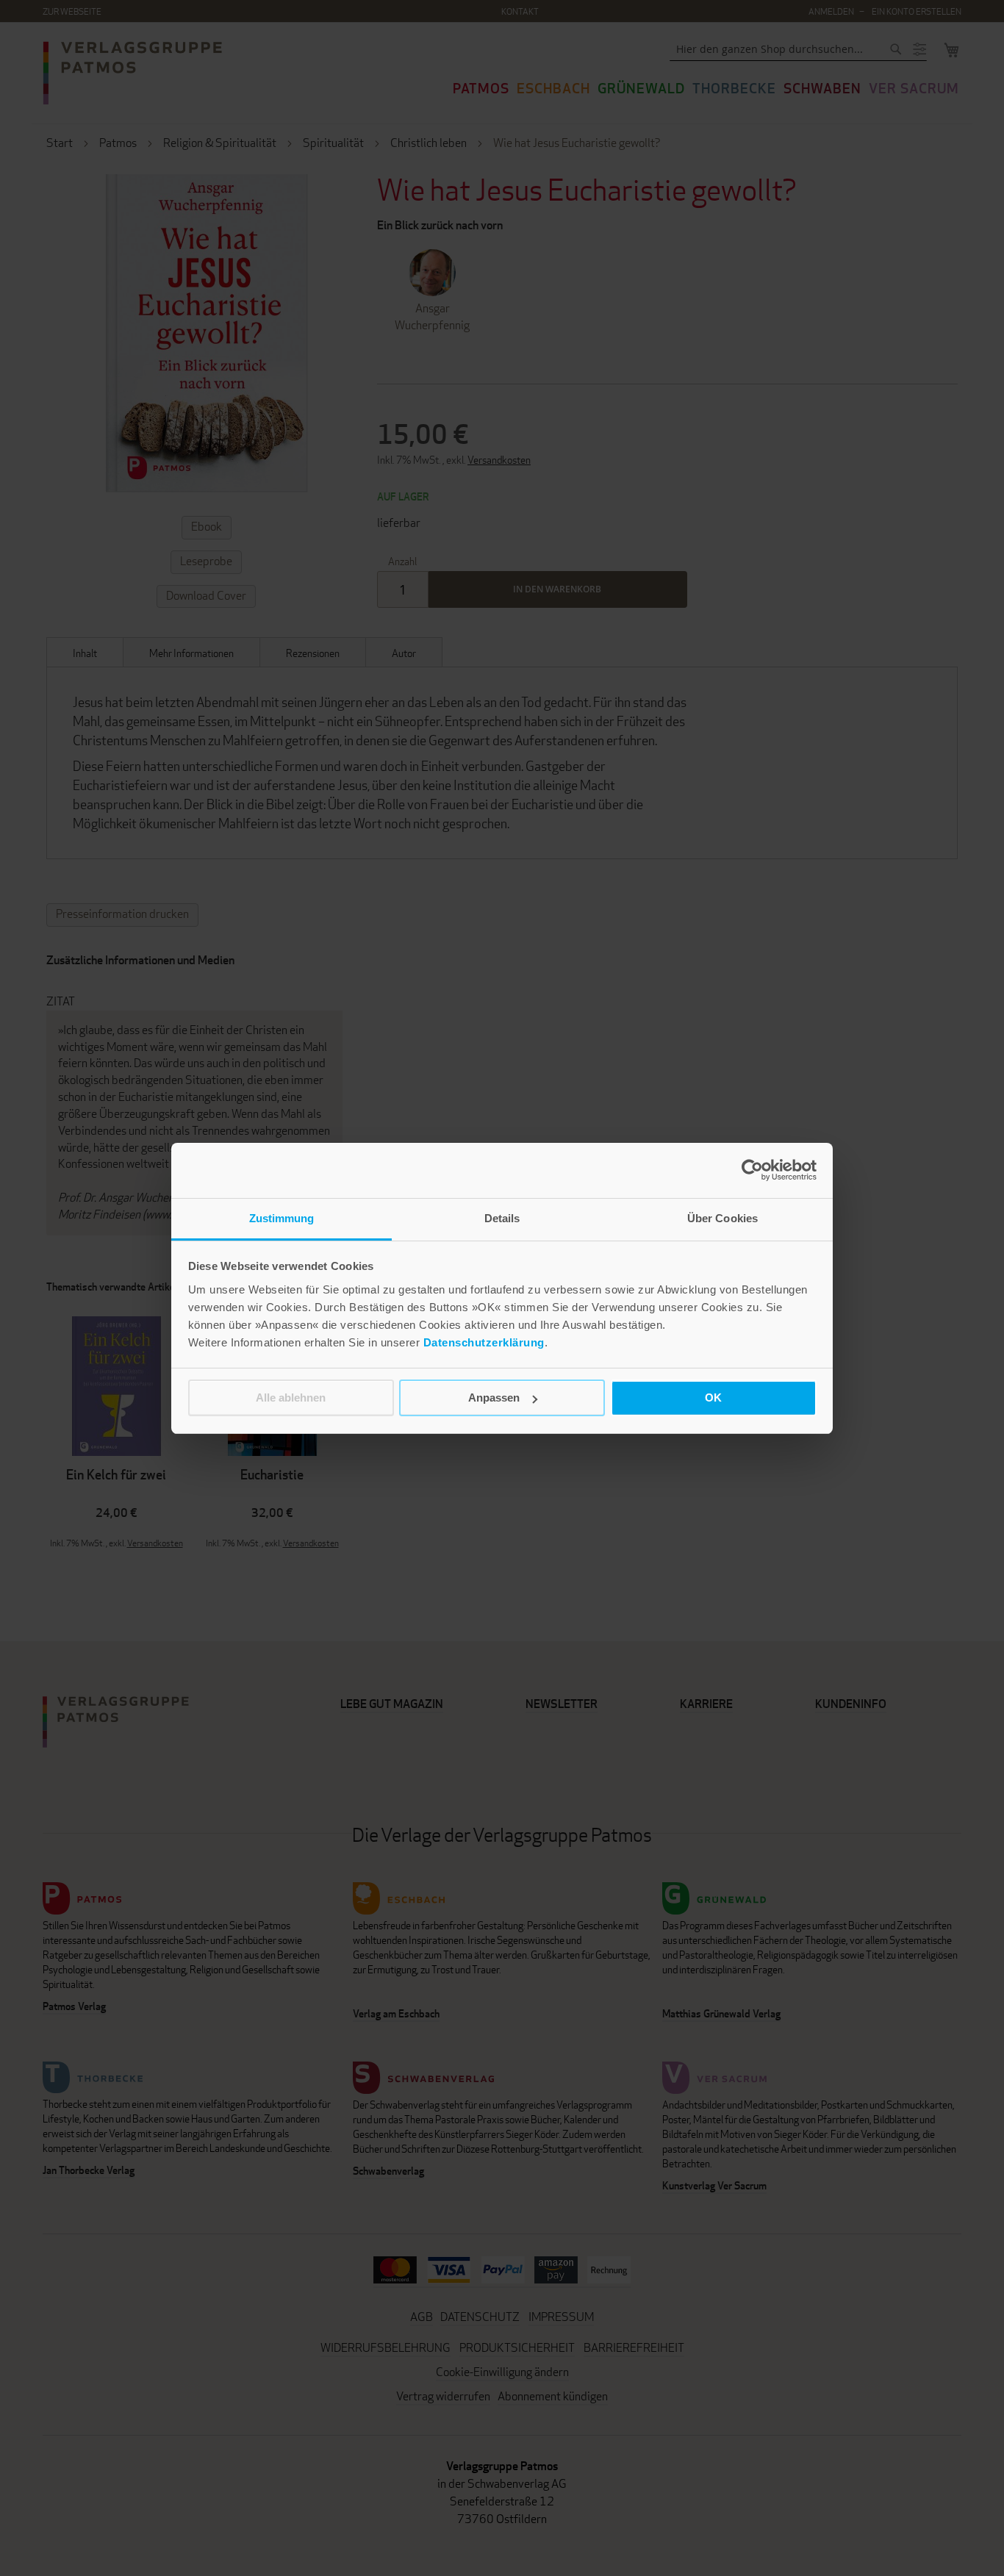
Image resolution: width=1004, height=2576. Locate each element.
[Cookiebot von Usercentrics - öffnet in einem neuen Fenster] (752, 1170)
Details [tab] (502, 1218)
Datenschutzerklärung (484, 1342)
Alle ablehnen (291, 1398)
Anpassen (494, 1398)
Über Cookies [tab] (722, 1218)
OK (713, 1398)
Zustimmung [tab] (282, 1218)
